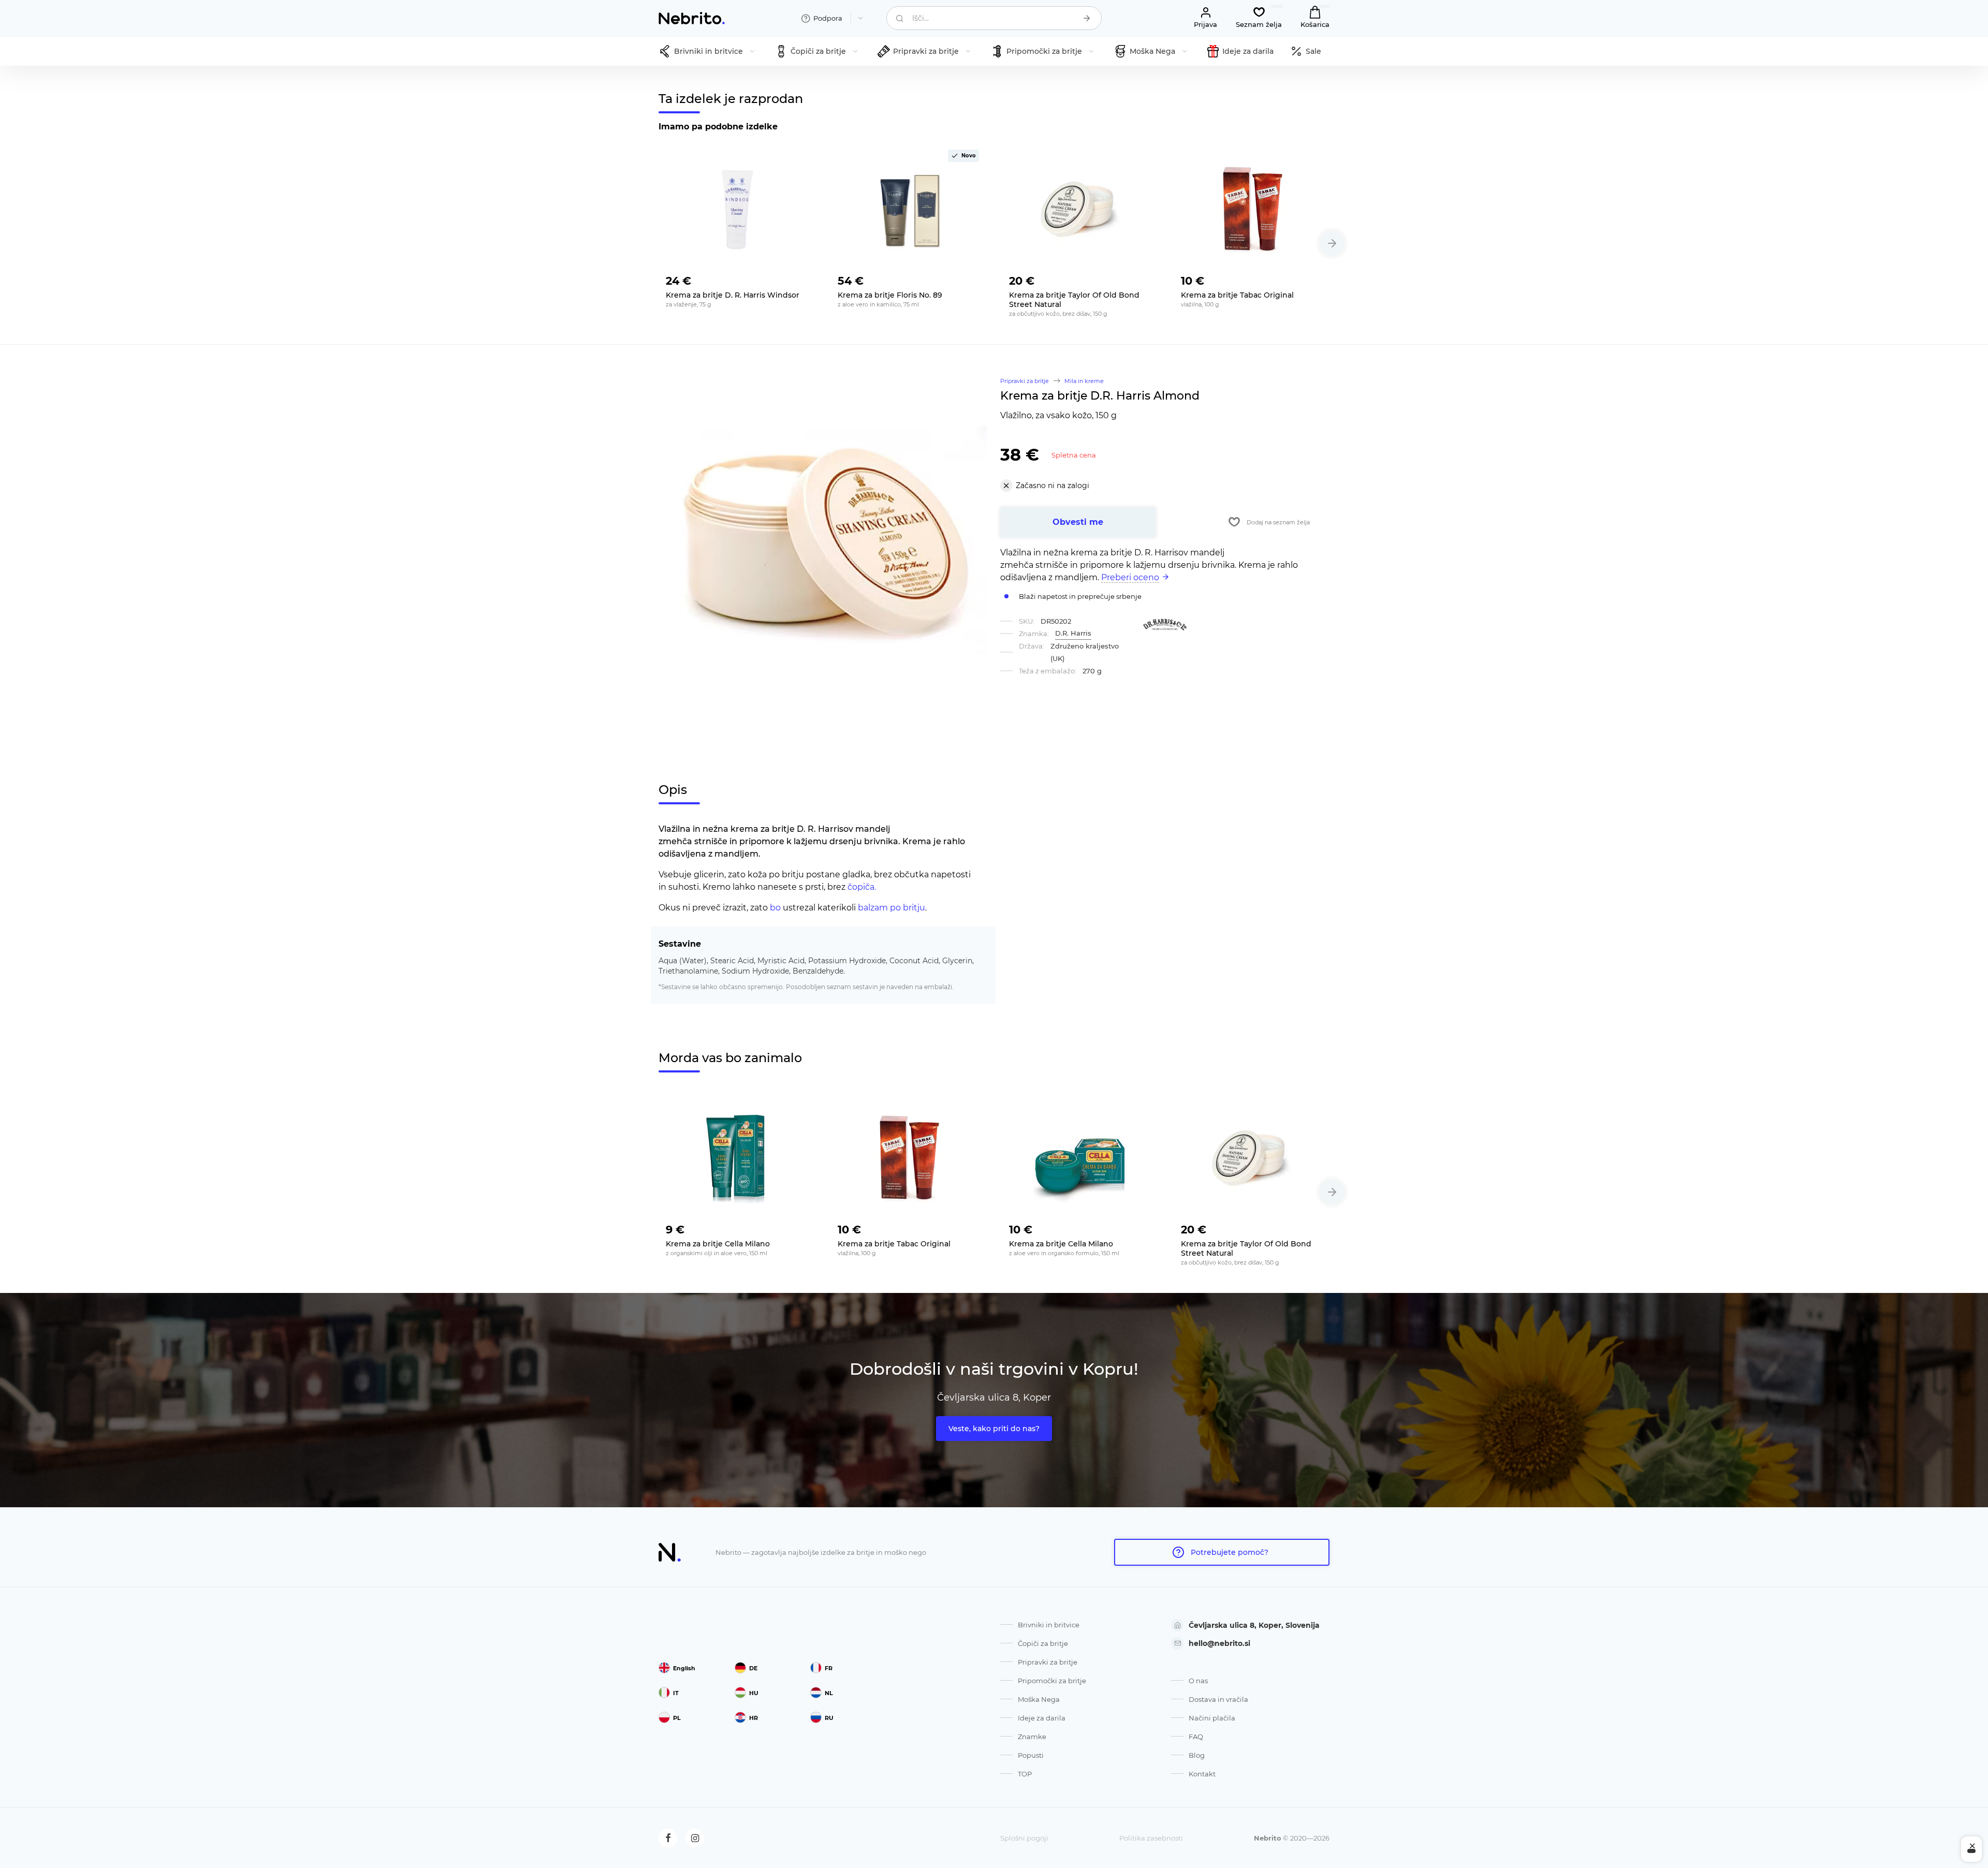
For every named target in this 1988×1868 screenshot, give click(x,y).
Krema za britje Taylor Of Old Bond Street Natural (1074, 300)
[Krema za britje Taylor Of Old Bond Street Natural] (1080, 209)
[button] (1332, 243)
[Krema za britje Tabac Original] (1252, 209)
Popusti (1031, 1755)
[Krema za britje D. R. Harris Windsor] (737, 209)
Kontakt (1202, 1774)
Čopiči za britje (1043, 1643)
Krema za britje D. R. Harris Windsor (733, 295)
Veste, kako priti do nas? (994, 1429)
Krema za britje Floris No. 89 (890, 295)
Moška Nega (1039, 1699)
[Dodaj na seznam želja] (799, 278)
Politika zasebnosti (1151, 1838)
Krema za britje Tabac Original (1237, 295)
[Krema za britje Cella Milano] (737, 1157)
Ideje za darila (1042, 1718)
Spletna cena (1074, 455)
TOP (1025, 1774)
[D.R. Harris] (1165, 625)
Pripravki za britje (1048, 1662)
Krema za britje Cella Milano (718, 1244)
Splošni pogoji (1024, 1838)
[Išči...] (1087, 18)
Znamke (1032, 1737)
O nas (1198, 1681)
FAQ (1196, 1737)
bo (775, 908)
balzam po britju (891, 908)
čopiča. (862, 887)
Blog (1197, 1755)
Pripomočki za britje (1052, 1681)
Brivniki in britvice (1049, 1625)
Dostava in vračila (1218, 1699)
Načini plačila (1212, 1718)
